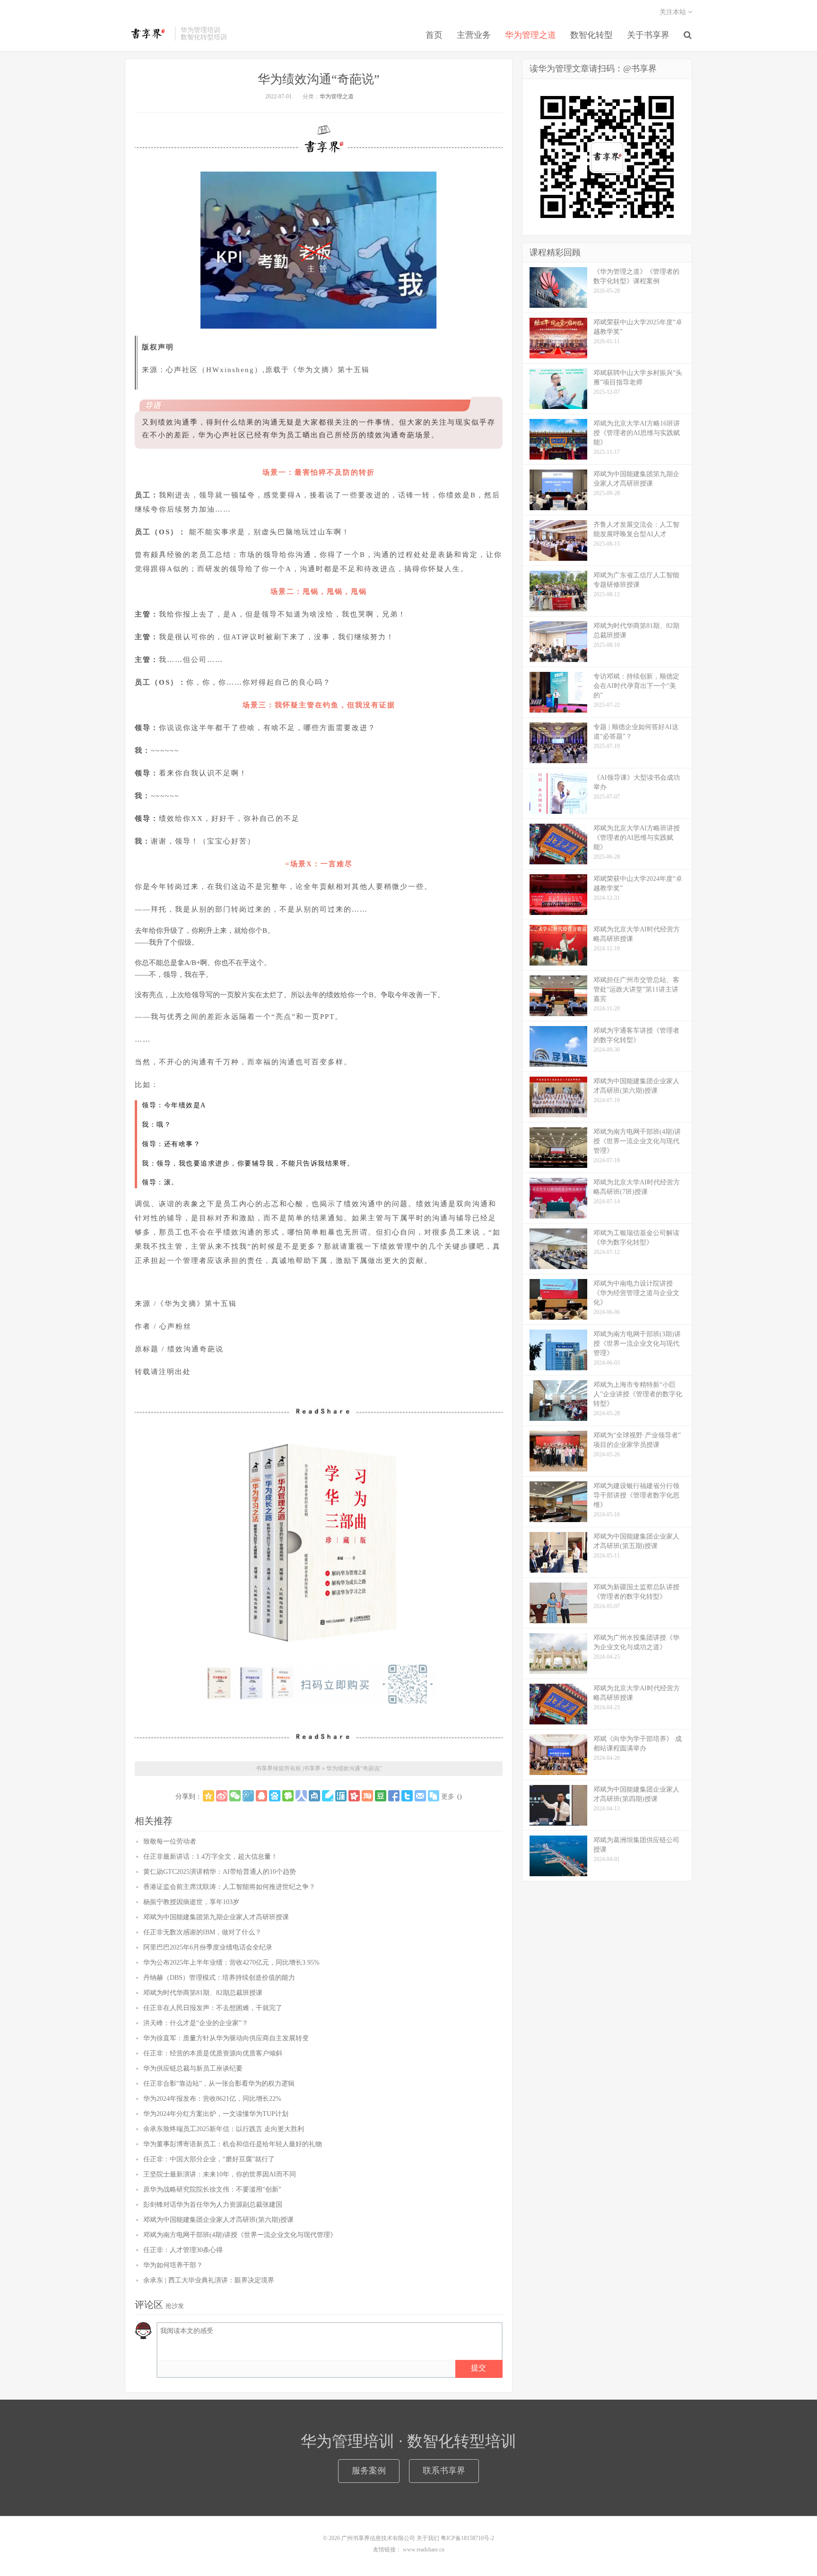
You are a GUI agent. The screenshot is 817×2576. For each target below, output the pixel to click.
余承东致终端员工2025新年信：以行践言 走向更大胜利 (224, 2129)
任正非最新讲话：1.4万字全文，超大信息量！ (210, 1857)
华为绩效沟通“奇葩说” (319, 79)
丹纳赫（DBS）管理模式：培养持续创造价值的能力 (219, 1978)
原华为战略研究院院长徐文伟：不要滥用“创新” (212, 2189)
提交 (478, 2368)
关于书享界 (648, 35)
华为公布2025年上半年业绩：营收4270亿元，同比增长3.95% (231, 1962)
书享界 (148, 34)
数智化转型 (591, 35)
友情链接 (384, 2550)
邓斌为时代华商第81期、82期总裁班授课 (203, 1993)
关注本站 (674, 12)
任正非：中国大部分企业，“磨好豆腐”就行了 (209, 2159)
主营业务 (474, 35)
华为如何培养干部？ (173, 2265)
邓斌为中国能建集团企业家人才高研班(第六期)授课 (218, 2220)
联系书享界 (444, 2471)
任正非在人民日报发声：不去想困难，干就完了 (213, 2008)
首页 (434, 35)
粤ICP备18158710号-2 (467, 2538)
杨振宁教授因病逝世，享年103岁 (191, 1902)
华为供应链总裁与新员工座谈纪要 (193, 2068)
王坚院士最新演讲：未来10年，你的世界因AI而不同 (220, 2174)
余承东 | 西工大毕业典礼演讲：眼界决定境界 (209, 2280)
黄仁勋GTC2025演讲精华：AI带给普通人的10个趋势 (220, 1872)
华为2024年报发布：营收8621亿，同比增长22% (212, 2099)
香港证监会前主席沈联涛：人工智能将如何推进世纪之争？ (229, 1887)
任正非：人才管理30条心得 (183, 2250)
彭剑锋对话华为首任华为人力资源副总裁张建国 (213, 2205)
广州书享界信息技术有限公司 (378, 2538)
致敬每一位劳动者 (170, 1841)
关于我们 (428, 2538)
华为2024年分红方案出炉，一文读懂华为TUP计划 (216, 2114)
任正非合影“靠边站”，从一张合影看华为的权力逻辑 (219, 2084)
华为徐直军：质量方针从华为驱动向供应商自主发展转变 (226, 2038)
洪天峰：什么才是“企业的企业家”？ (196, 2023)
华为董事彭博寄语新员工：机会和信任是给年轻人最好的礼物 (233, 2144)
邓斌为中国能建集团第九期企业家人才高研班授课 (216, 1917)
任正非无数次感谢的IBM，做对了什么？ (202, 1932)
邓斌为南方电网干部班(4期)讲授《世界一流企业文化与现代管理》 (240, 2235)
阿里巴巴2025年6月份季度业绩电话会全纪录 (208, 1947)
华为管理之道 (530, 35)
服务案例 (369, 2471)
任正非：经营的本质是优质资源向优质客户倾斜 (213, 2053)
